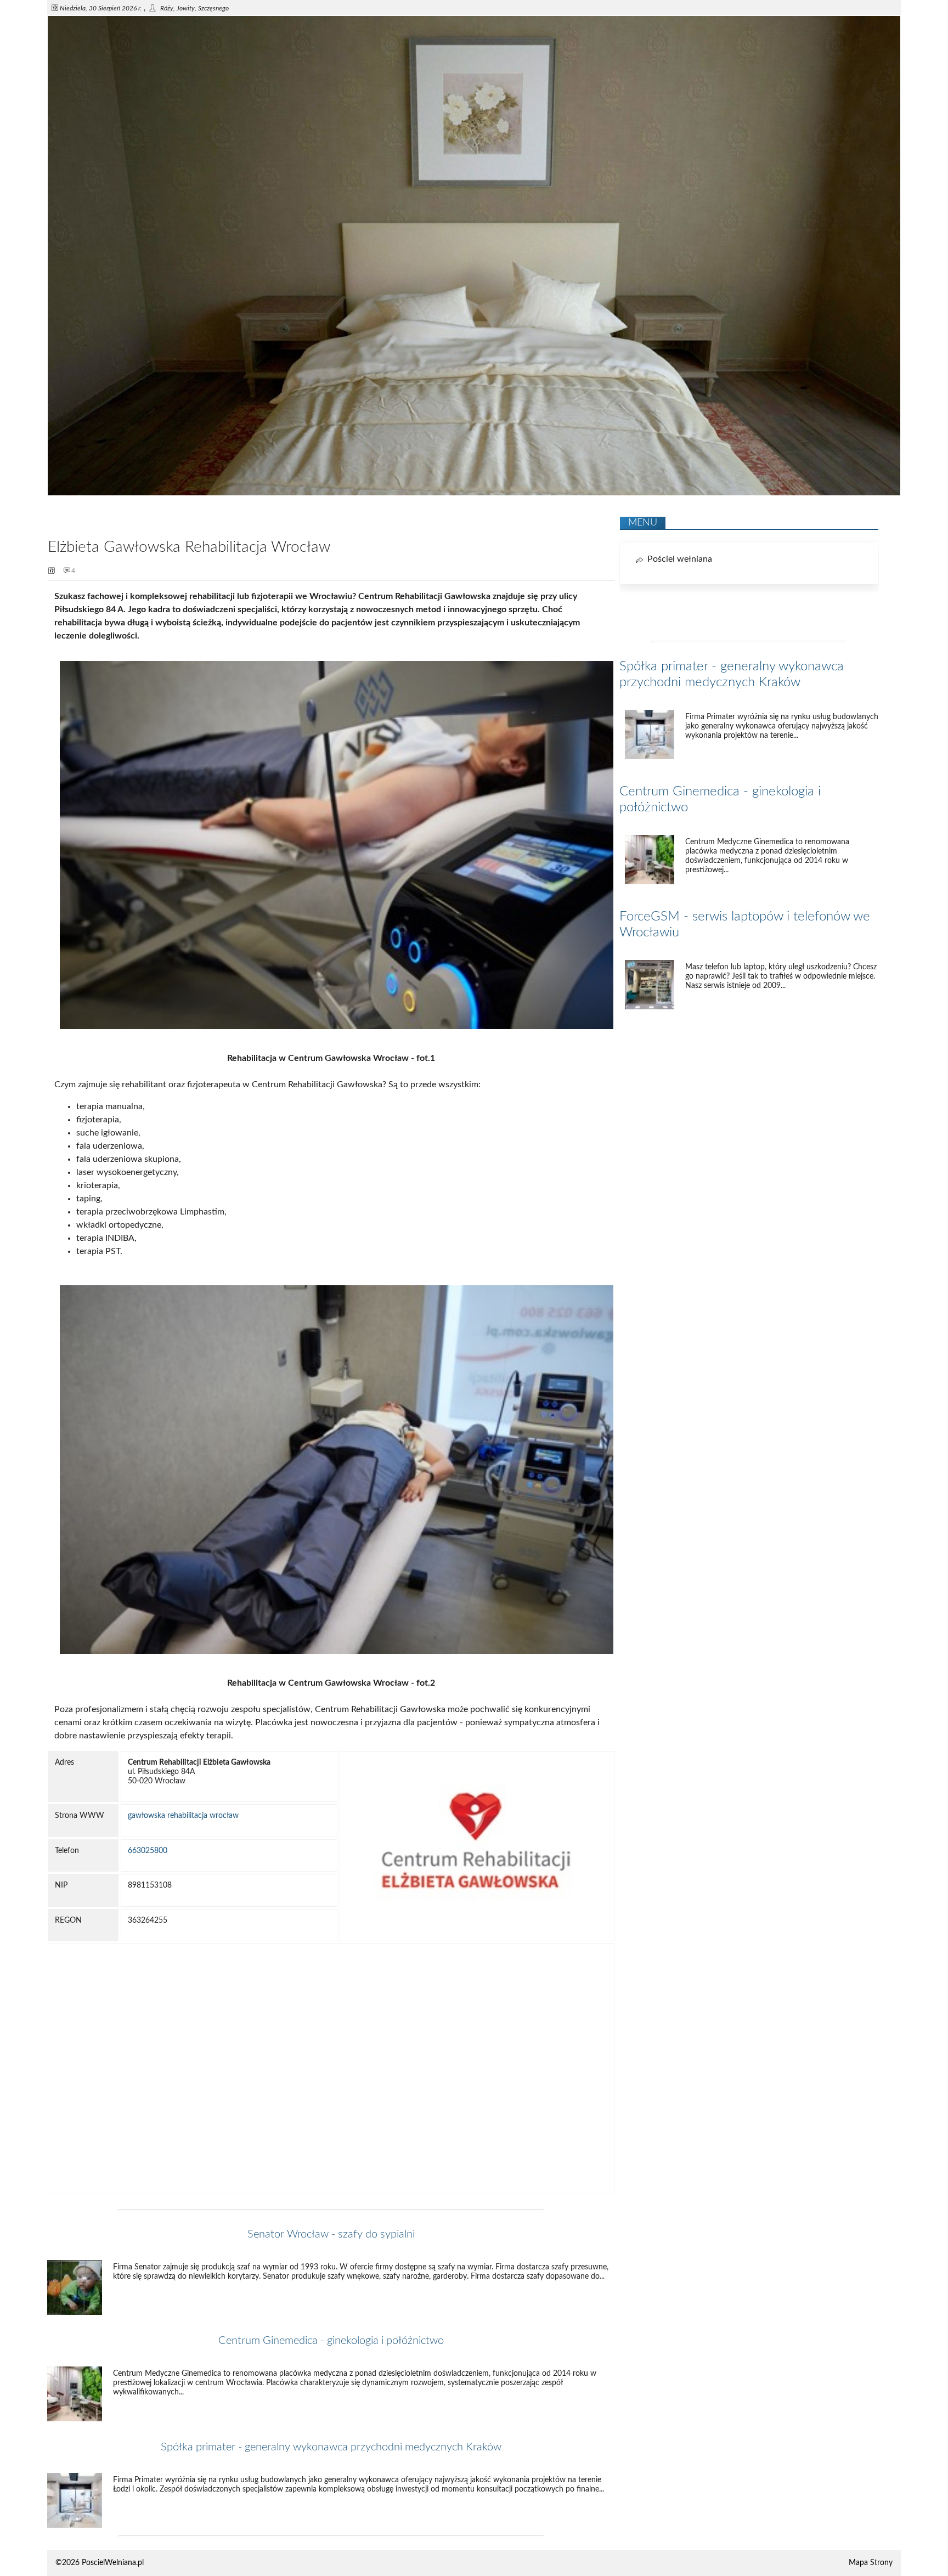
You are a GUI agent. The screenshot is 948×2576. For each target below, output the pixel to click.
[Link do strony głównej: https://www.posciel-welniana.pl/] (474, 493)
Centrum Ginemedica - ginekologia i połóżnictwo (331, 2341)
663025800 (148, 1851)
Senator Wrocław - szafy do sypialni (331, 2234)
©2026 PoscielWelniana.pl (100, 2563)
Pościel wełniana (680, 559)
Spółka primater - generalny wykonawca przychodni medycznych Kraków (331, 2447)
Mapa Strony (871, 2563)
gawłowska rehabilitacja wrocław (183, 1816)
